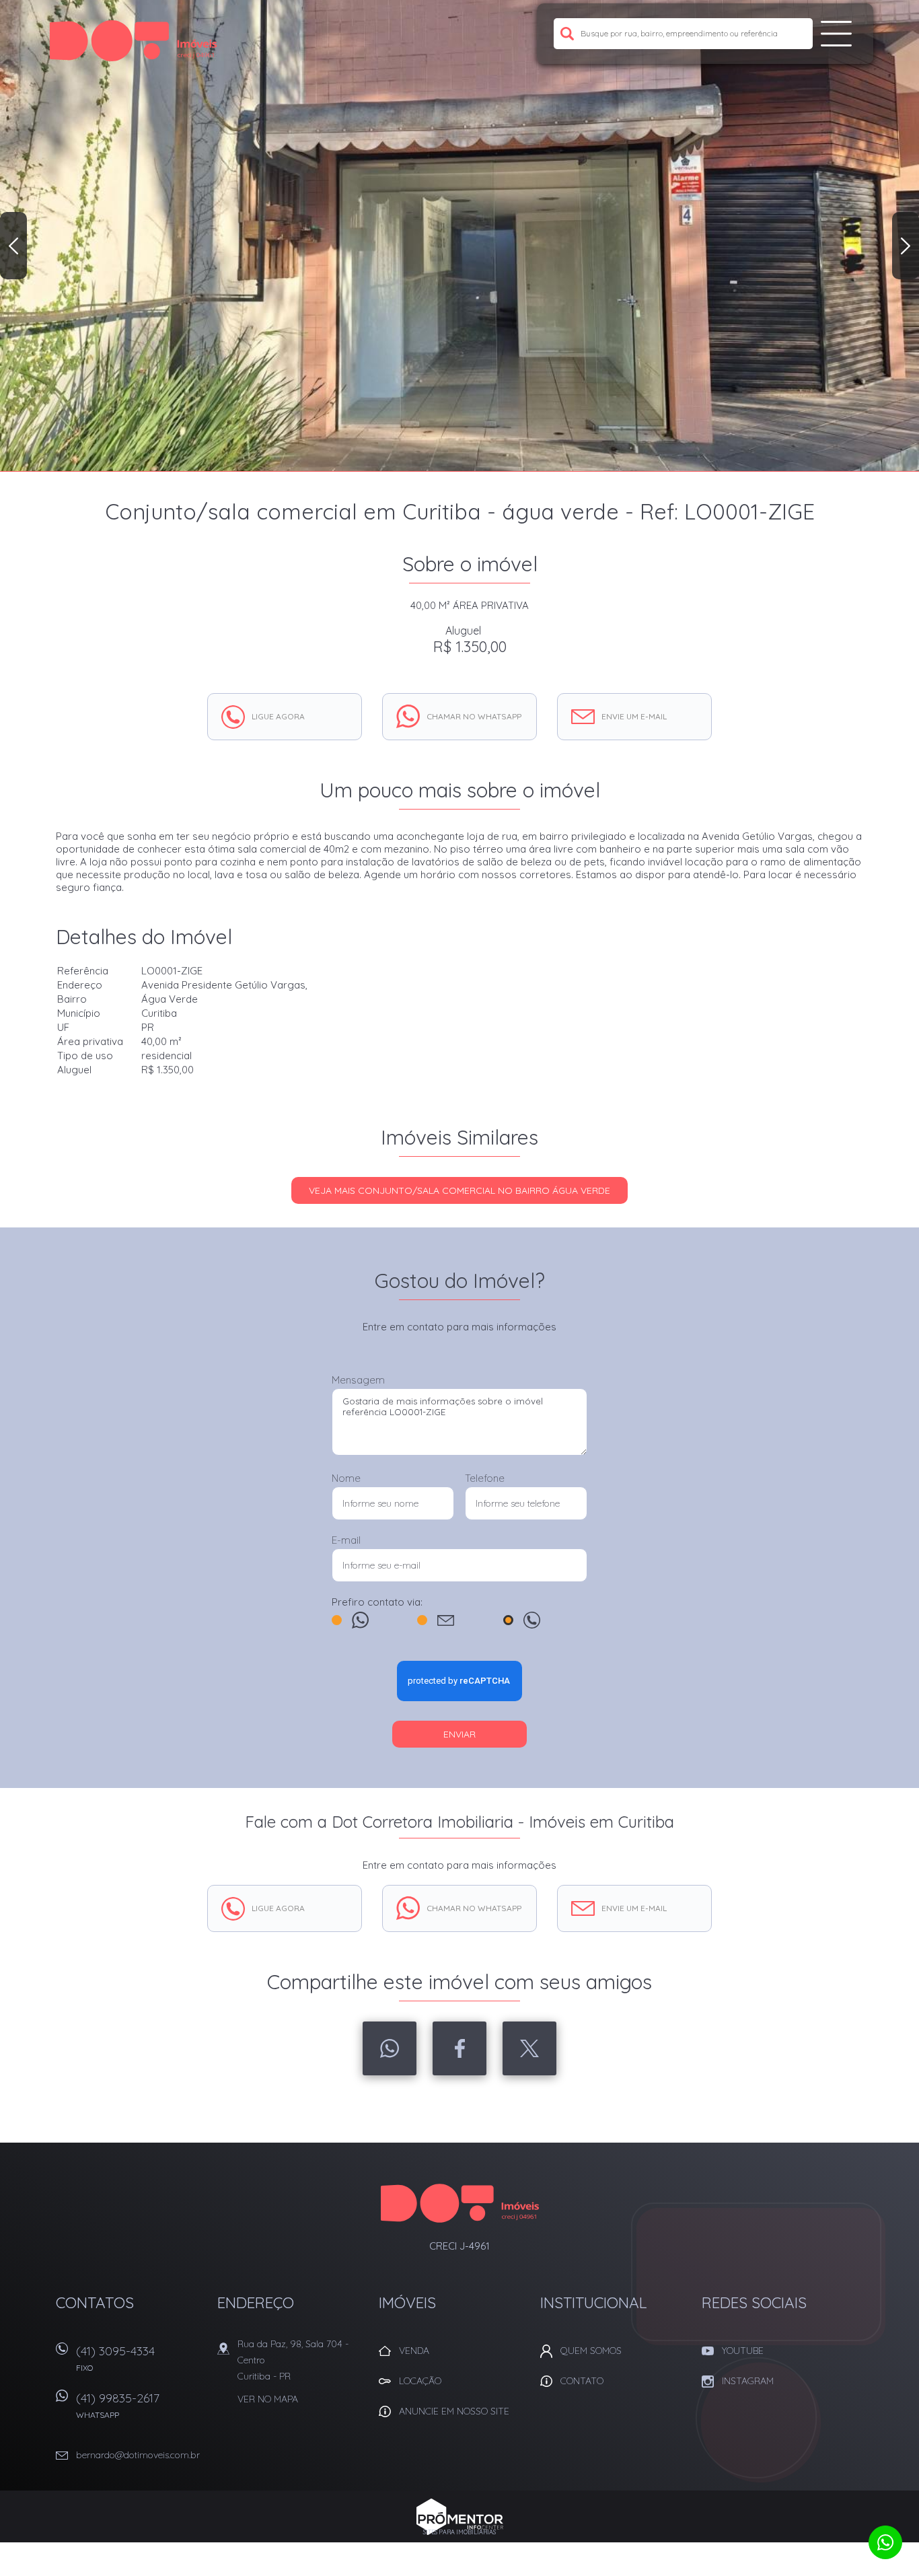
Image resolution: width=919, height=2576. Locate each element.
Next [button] (906, 246)
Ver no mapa (268, 2399)
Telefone (485, 1478)
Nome (346, 1478)
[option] (459, 236)
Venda (414, 2351)
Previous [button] (13, 246)
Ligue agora (278, 716)
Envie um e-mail (634, 716)
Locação (420, 2381)
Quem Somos (591, 2351)
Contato (582, 2381)
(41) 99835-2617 (118, 2405)
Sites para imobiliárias (459, 2532)
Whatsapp (390, 2048)
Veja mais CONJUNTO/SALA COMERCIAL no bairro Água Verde (459, 1190)
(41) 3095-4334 (115, 2358)
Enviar (459, 1734)
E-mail (346, 1540)
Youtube (743, 2351)
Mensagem (358, 1380)
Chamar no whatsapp (474, 716)
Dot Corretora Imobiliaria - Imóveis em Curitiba (460, 2203)
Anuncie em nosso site (454, 2411)
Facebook (459, 2048)
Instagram (748, 2381)
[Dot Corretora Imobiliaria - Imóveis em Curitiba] (133, 40)
